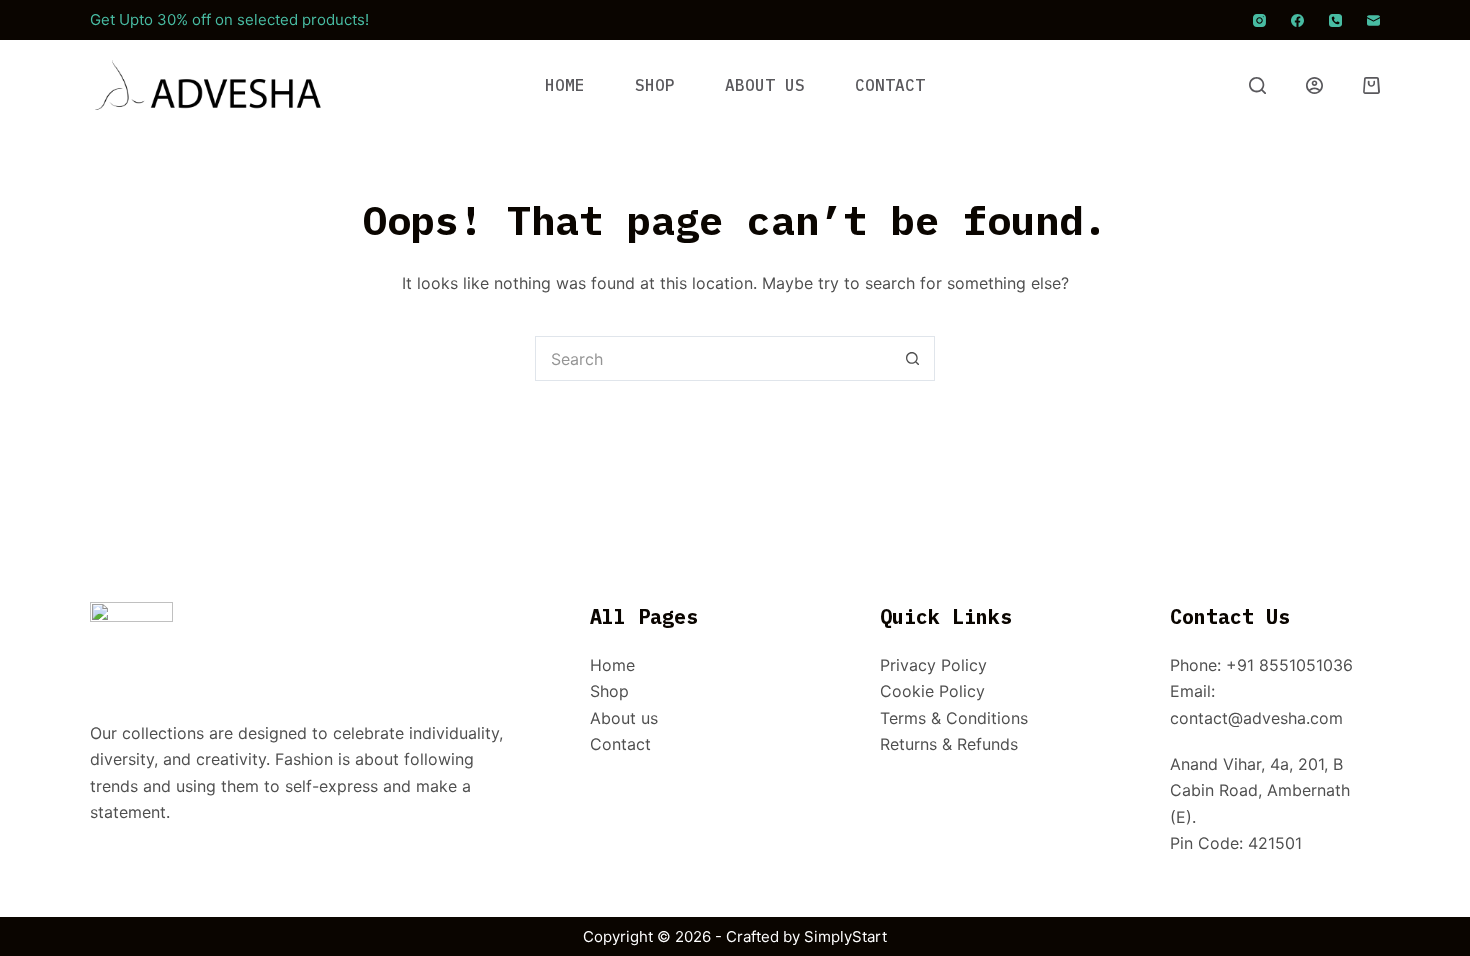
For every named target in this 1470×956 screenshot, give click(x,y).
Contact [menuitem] (890, 85)
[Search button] (912, 358)
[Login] (1314, 85)
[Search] (1257, 85)
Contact (620, 744)
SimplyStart (845, 936)
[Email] (1373, 20)
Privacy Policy (933, 665)
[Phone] (1335, 20)
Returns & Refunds (949, 744)
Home (612, 665)
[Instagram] (1259, 20)
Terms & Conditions (954, 718)
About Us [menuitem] (765, 85)
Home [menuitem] (565, 85)
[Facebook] (1297, 20)
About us (624, 718)
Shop (609, 691)
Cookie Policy (932, 691)
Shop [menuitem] (655, 85)
